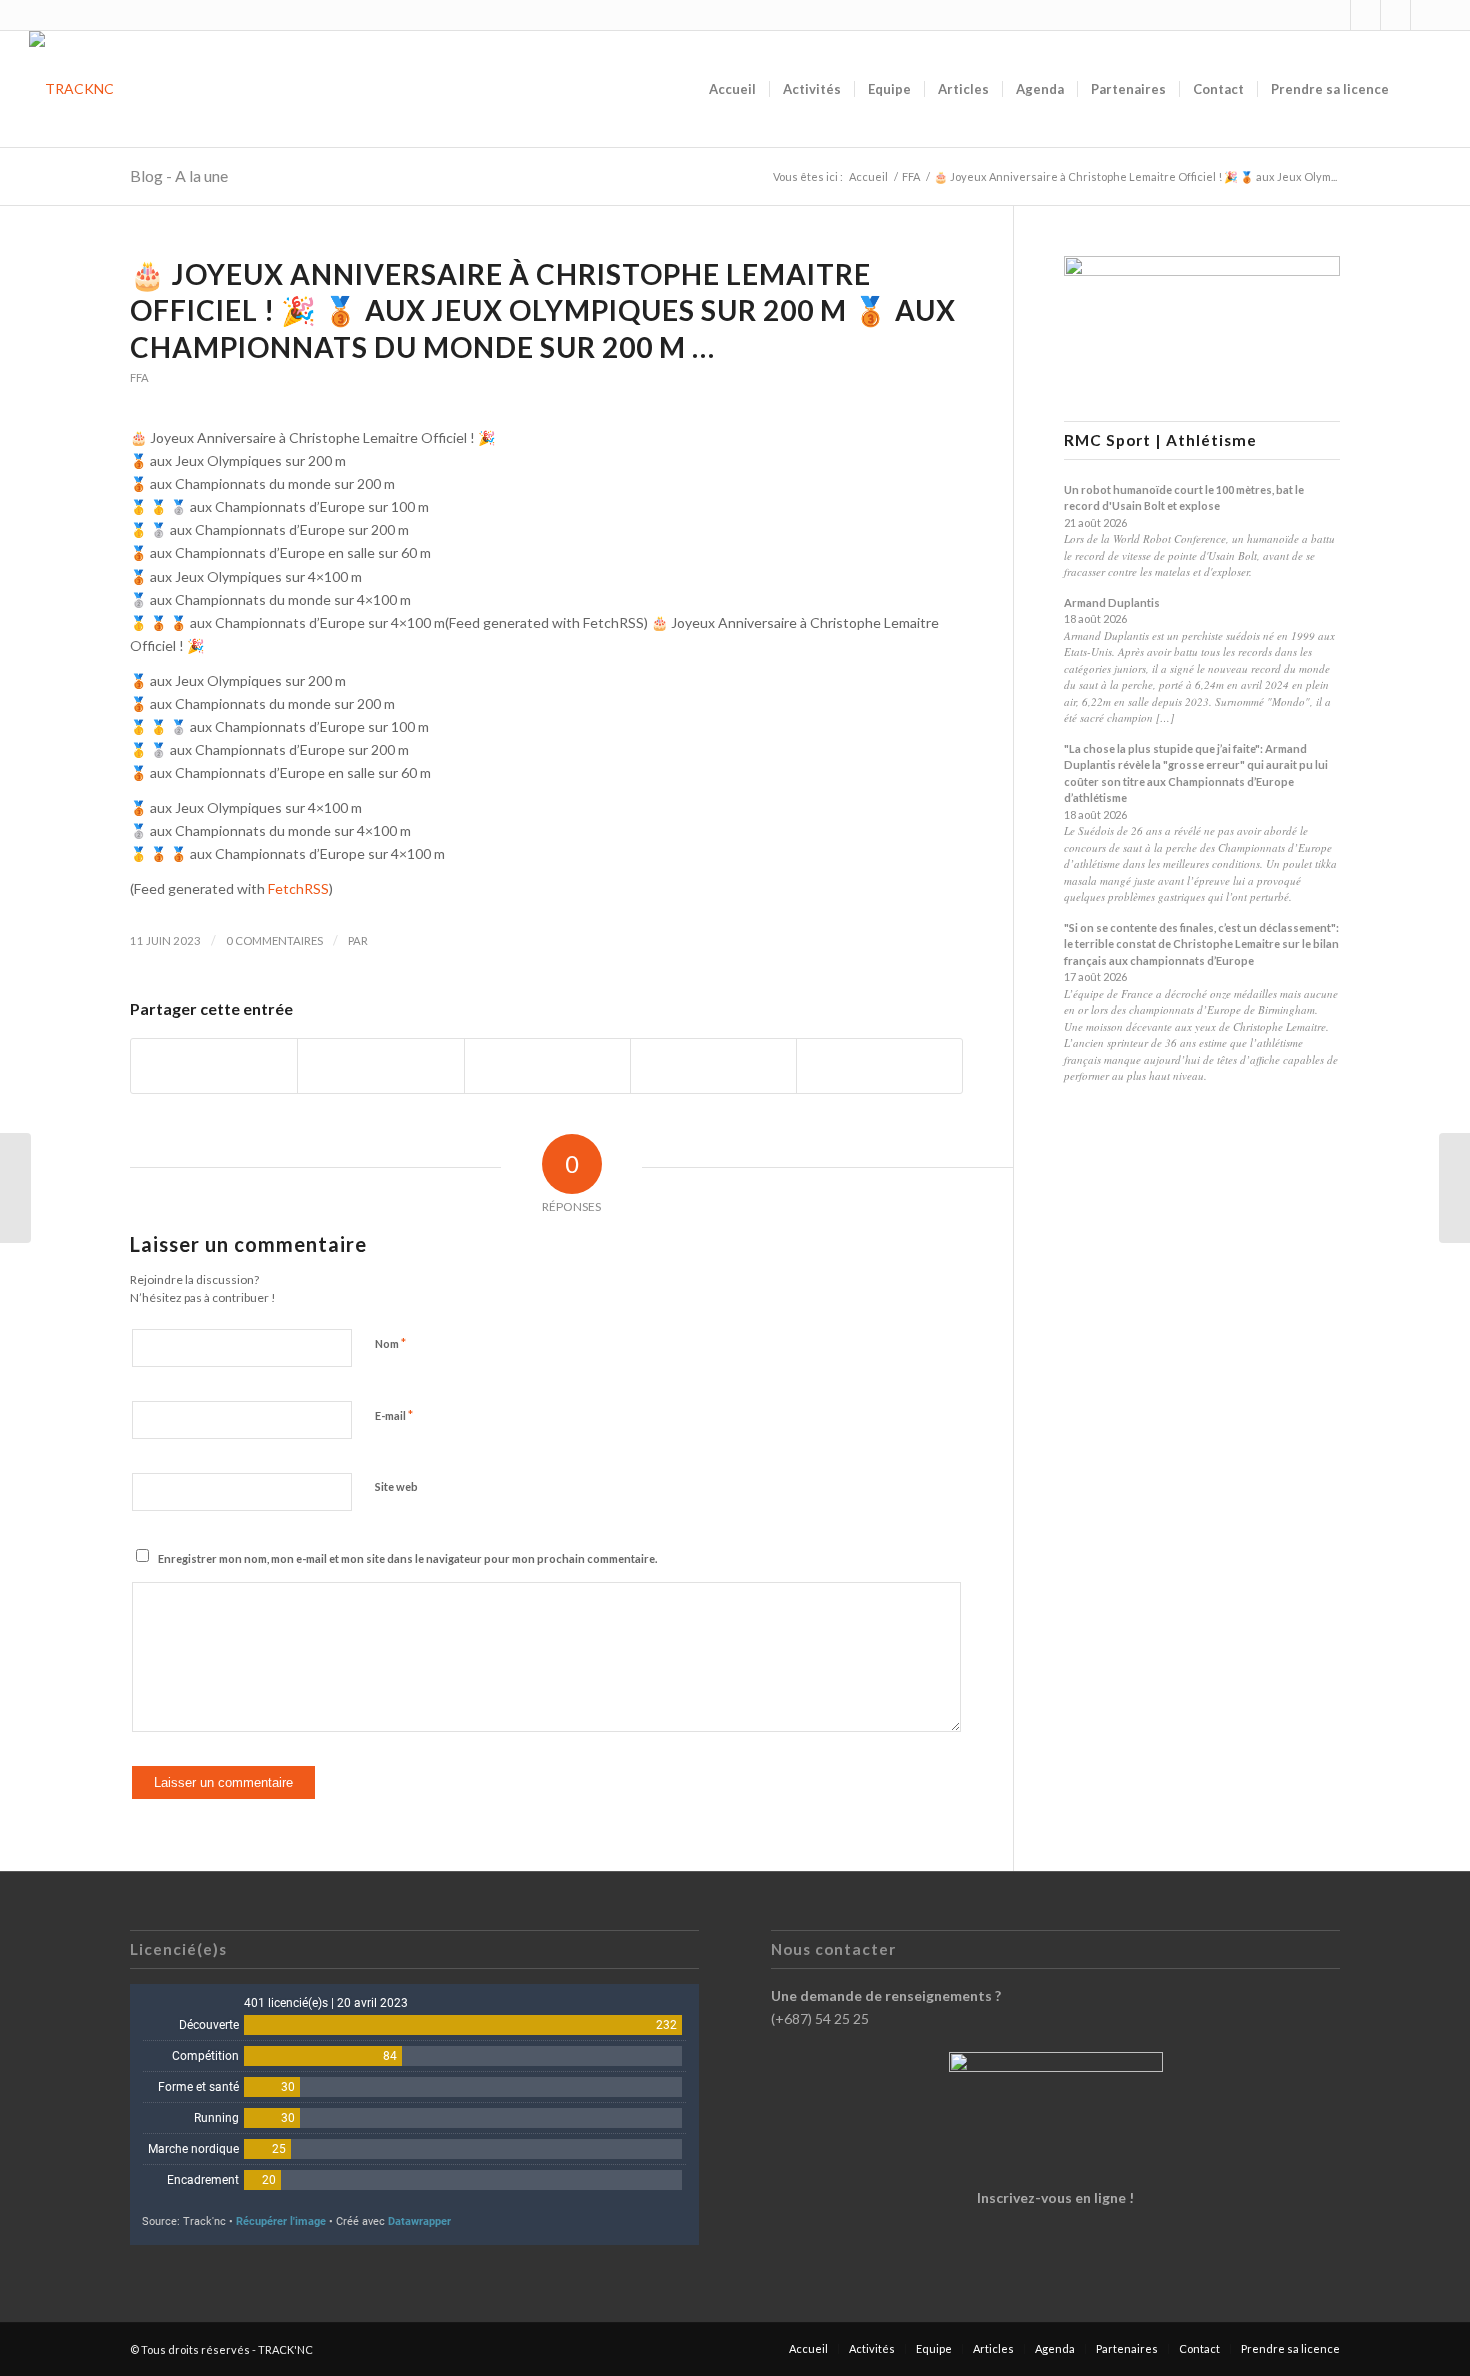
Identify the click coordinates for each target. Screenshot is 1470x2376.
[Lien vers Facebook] (1365, 15)
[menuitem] (732, 89)
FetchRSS (298, 888)
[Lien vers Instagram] (1335, 15)
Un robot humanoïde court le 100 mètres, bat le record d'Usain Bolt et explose (1184, 498)
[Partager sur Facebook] (214, 1066)
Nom (390, 1343)
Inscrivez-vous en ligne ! (1055, 2197)
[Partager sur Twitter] (380, 1066)
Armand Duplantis (1112, 602)
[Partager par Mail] (879, 1066)
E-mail (394, 1415)
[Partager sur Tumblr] (713, 1066)
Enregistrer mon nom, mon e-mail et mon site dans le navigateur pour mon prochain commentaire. (407, 1558)
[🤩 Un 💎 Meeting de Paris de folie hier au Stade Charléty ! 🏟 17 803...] (15, 1188)
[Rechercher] (1421, 89)
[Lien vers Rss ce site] (1395, 15)
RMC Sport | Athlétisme (1160, 440)
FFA (139, 377)
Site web (396, 1486)
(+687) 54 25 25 (820, 2018)
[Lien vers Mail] (1426, 15)
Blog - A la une (179, 175)
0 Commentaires (274, 940)
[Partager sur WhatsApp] (547, 1066)
